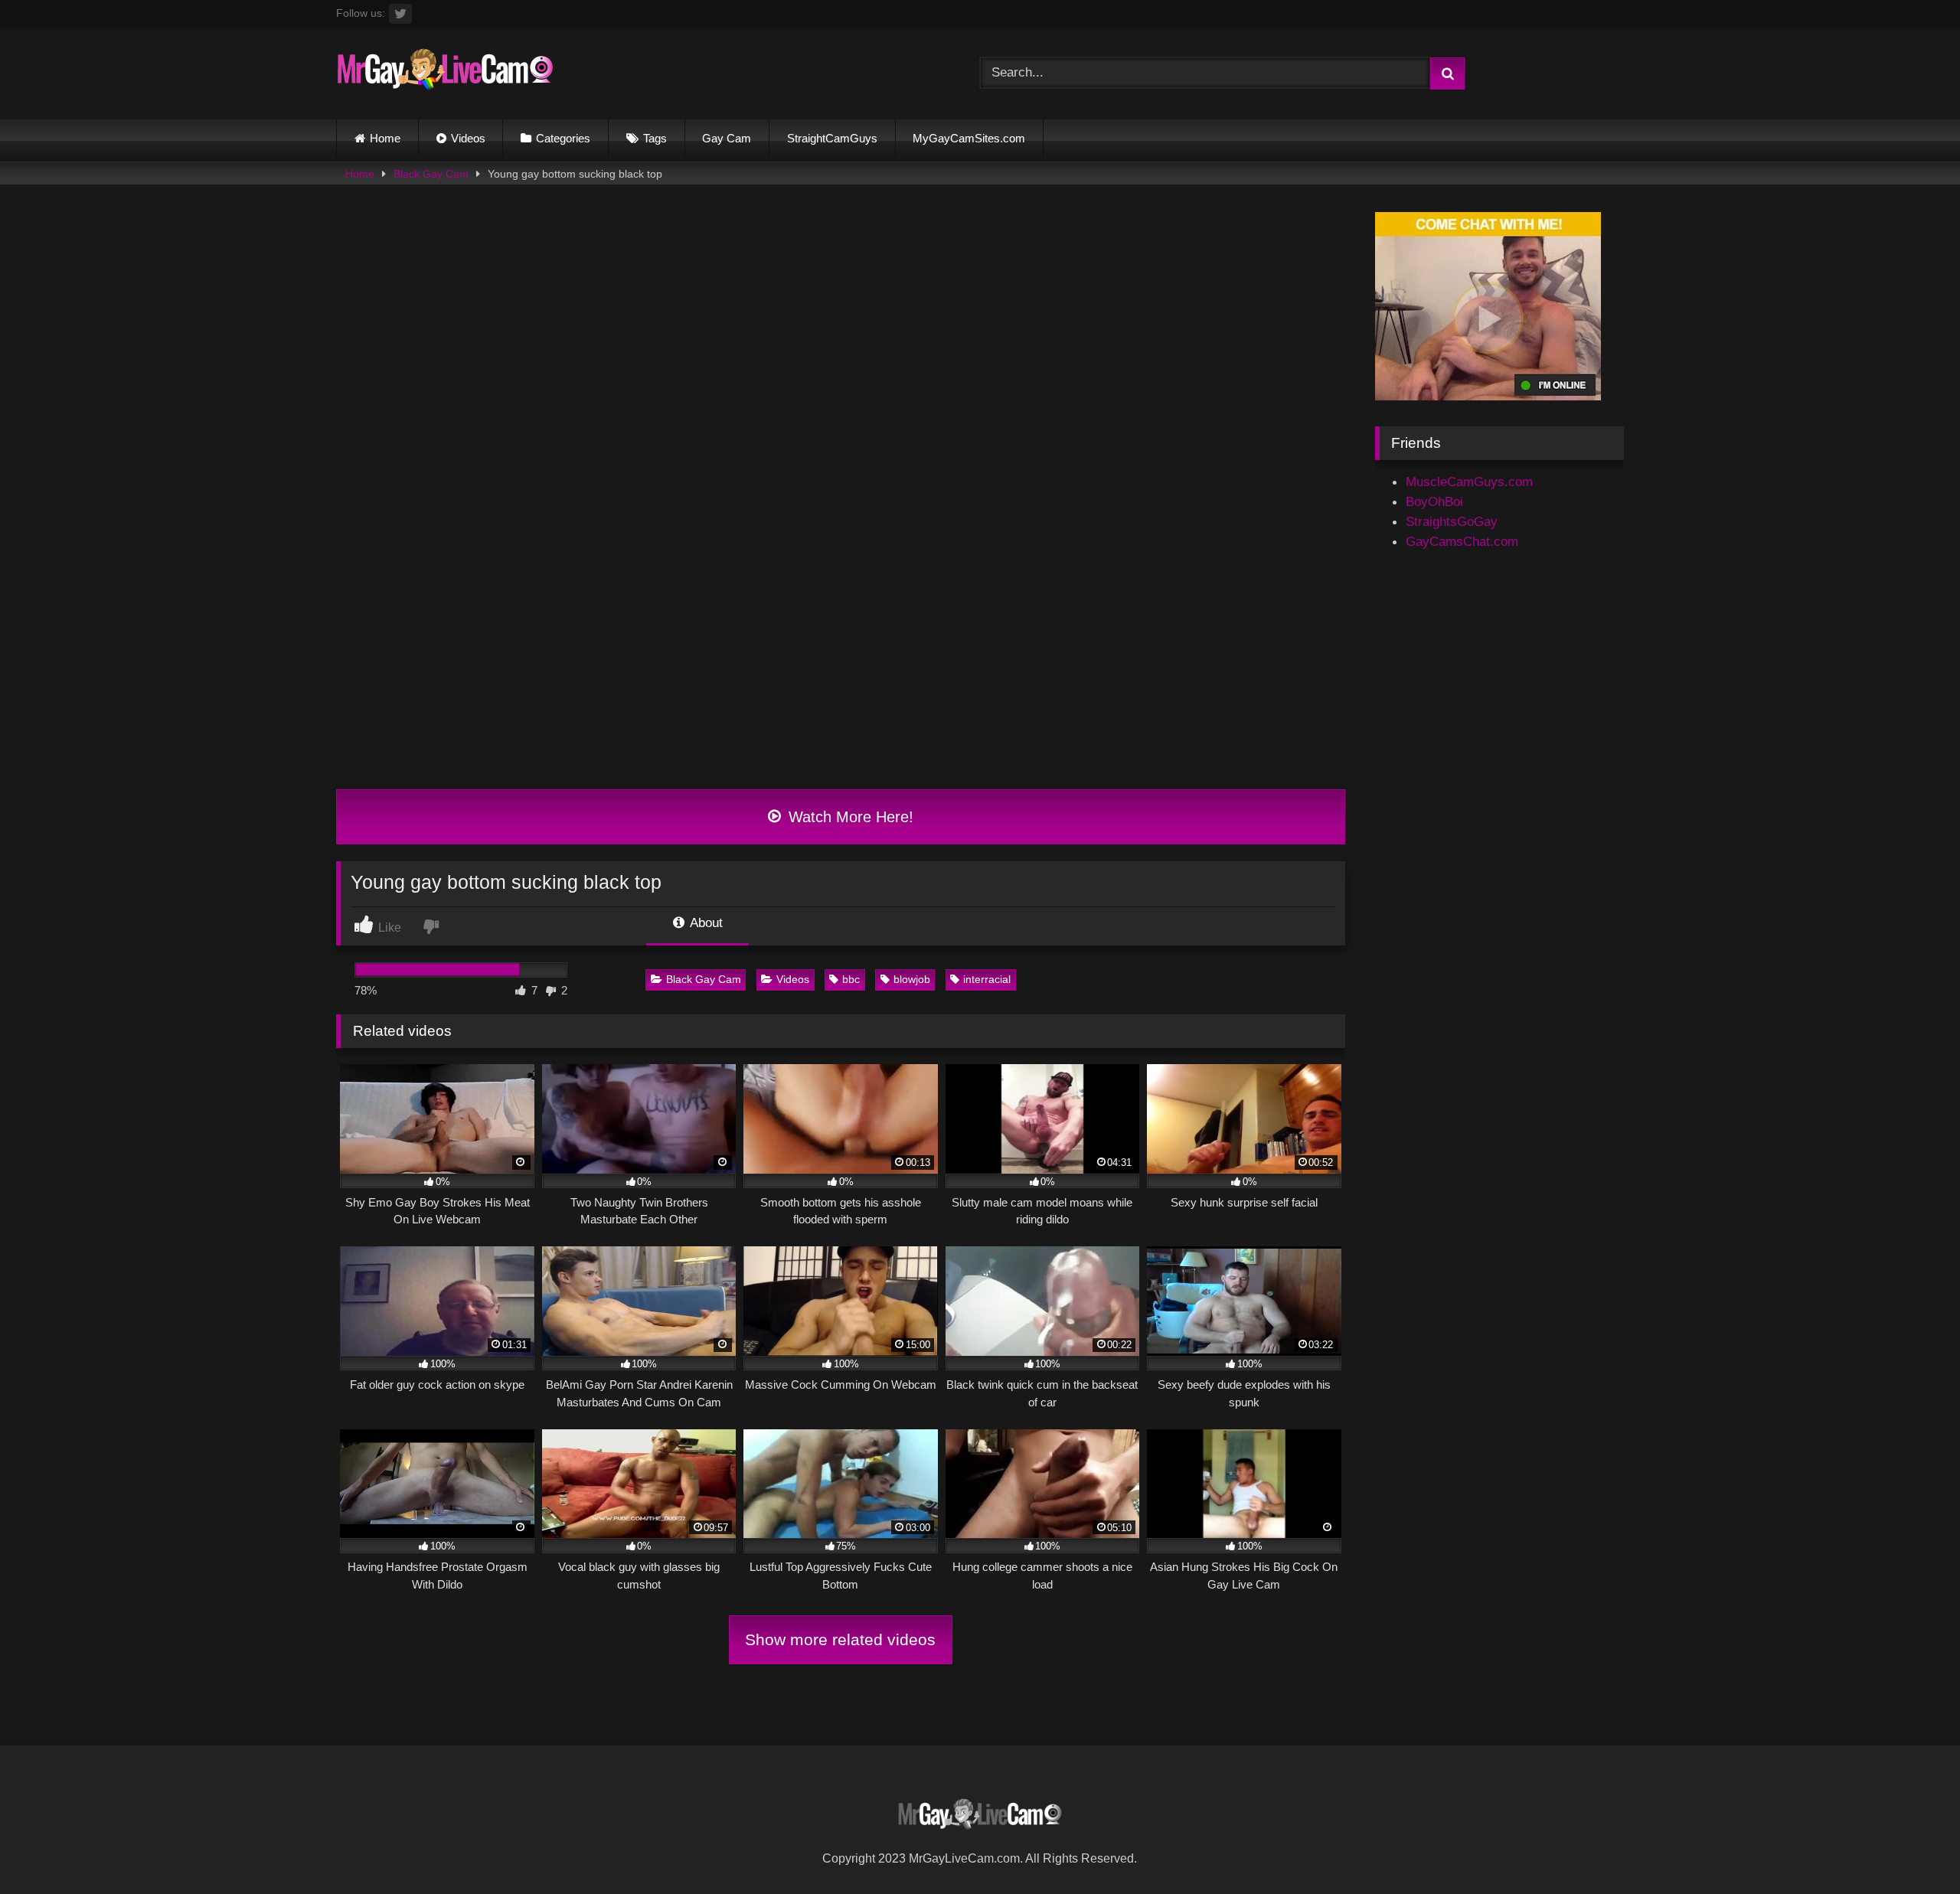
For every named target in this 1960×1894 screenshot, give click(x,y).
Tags (655, 138)
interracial (987, 979)
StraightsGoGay (1452, 521)
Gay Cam (727, 138)
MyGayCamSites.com (969, 138)
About (705, 923)
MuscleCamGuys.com (1469, 482)
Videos (468, 138)
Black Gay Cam (431, 174)
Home (385, 138)
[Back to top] (1911, 1847)
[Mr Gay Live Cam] (445, 73)
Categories (563, 138)
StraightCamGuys (832, 138)
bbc (851, 979)
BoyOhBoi (1434, 501)
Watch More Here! (849, 817)
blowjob (912, 979)
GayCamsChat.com (1462, 541)
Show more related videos (840, 1639)
